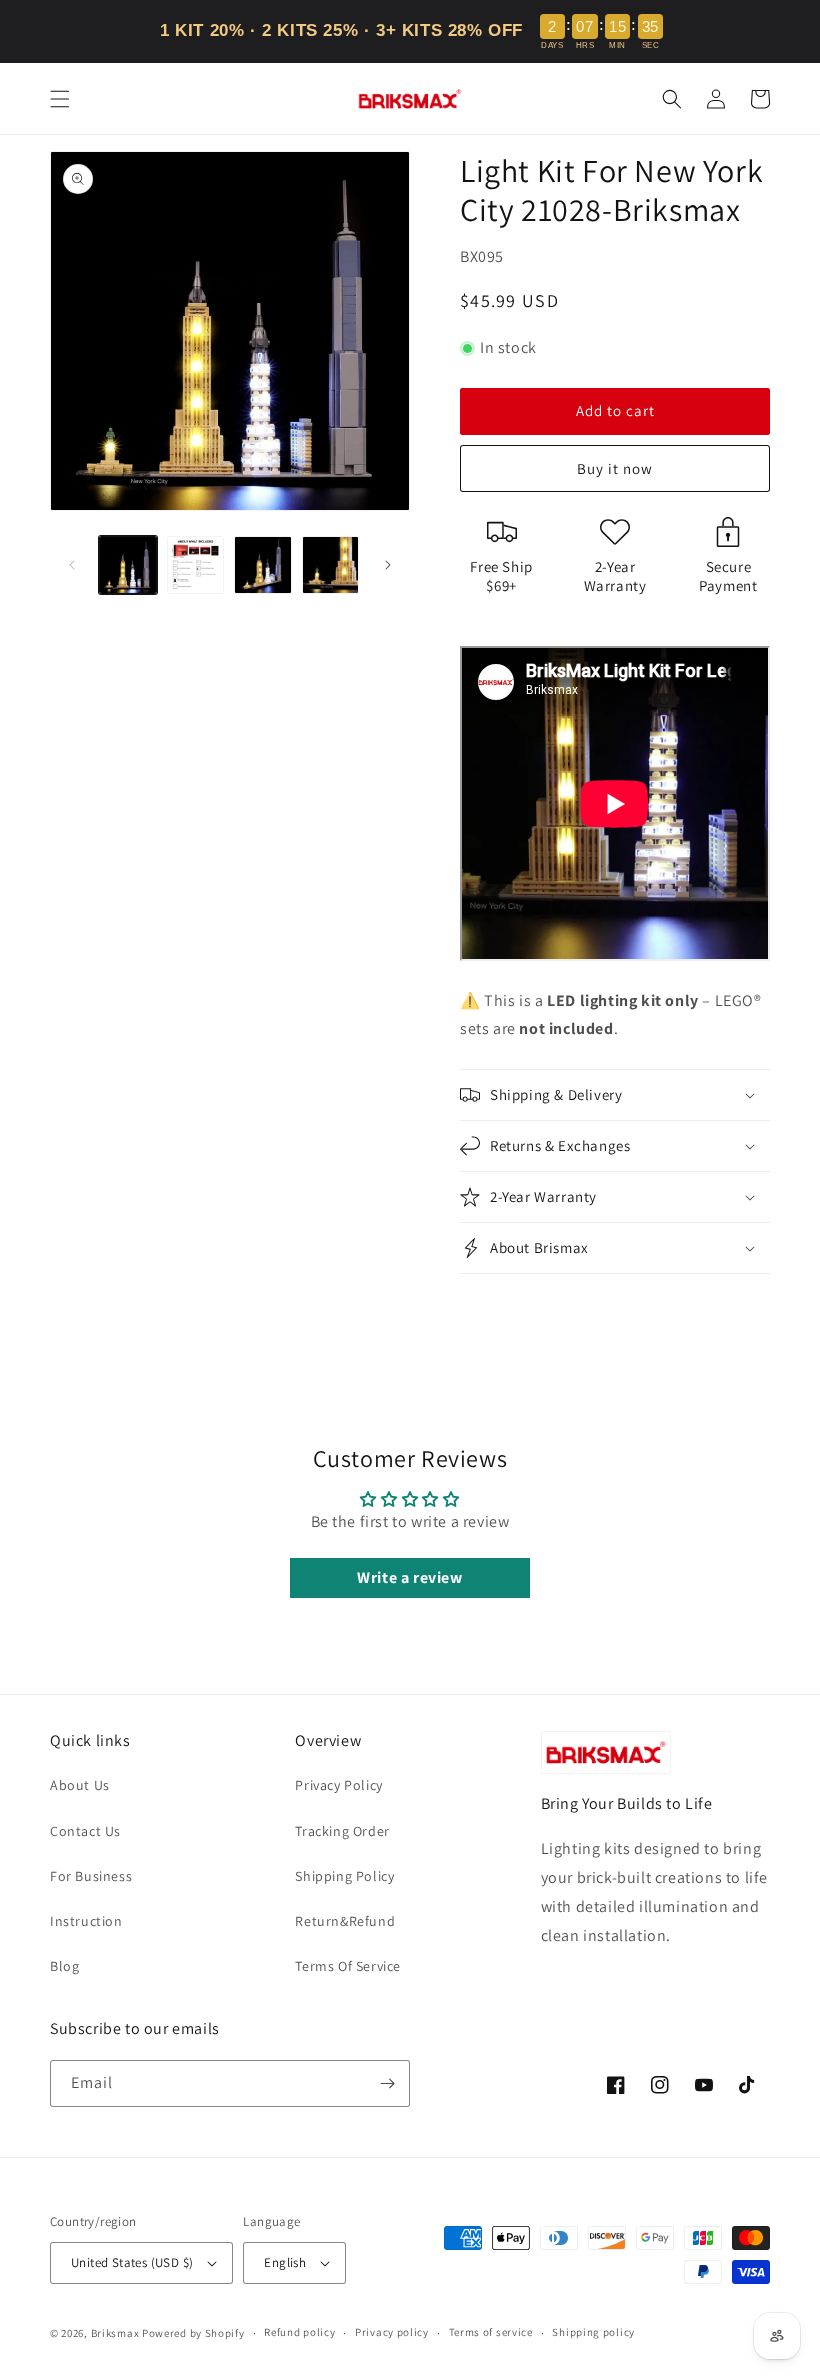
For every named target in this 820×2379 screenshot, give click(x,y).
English (285, 2262)
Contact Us (85, 1831)
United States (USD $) (132, 2262)
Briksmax (115, 2333)
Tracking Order (342, 1831)
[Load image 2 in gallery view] (196, 565)
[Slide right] (388, 565)
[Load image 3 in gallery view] (263, 565)
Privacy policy (392, 2332)
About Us (80, 1785)
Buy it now (615, 468)
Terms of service (491, 2332)
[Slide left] (72, 565)
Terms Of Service (348, 1966)
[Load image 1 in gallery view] (128, 565)
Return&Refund (345, 1921)
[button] (60, 99)
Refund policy (299, 2332)
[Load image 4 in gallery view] (331, 565)
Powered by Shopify (193, 2333)
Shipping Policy (344, 1876)
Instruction (86, 1921)
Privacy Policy (338, 1785)
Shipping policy (593, 2332)
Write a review (409, 1577)
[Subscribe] (387, 2083)
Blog (64, 1966)
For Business (91, 1876)
